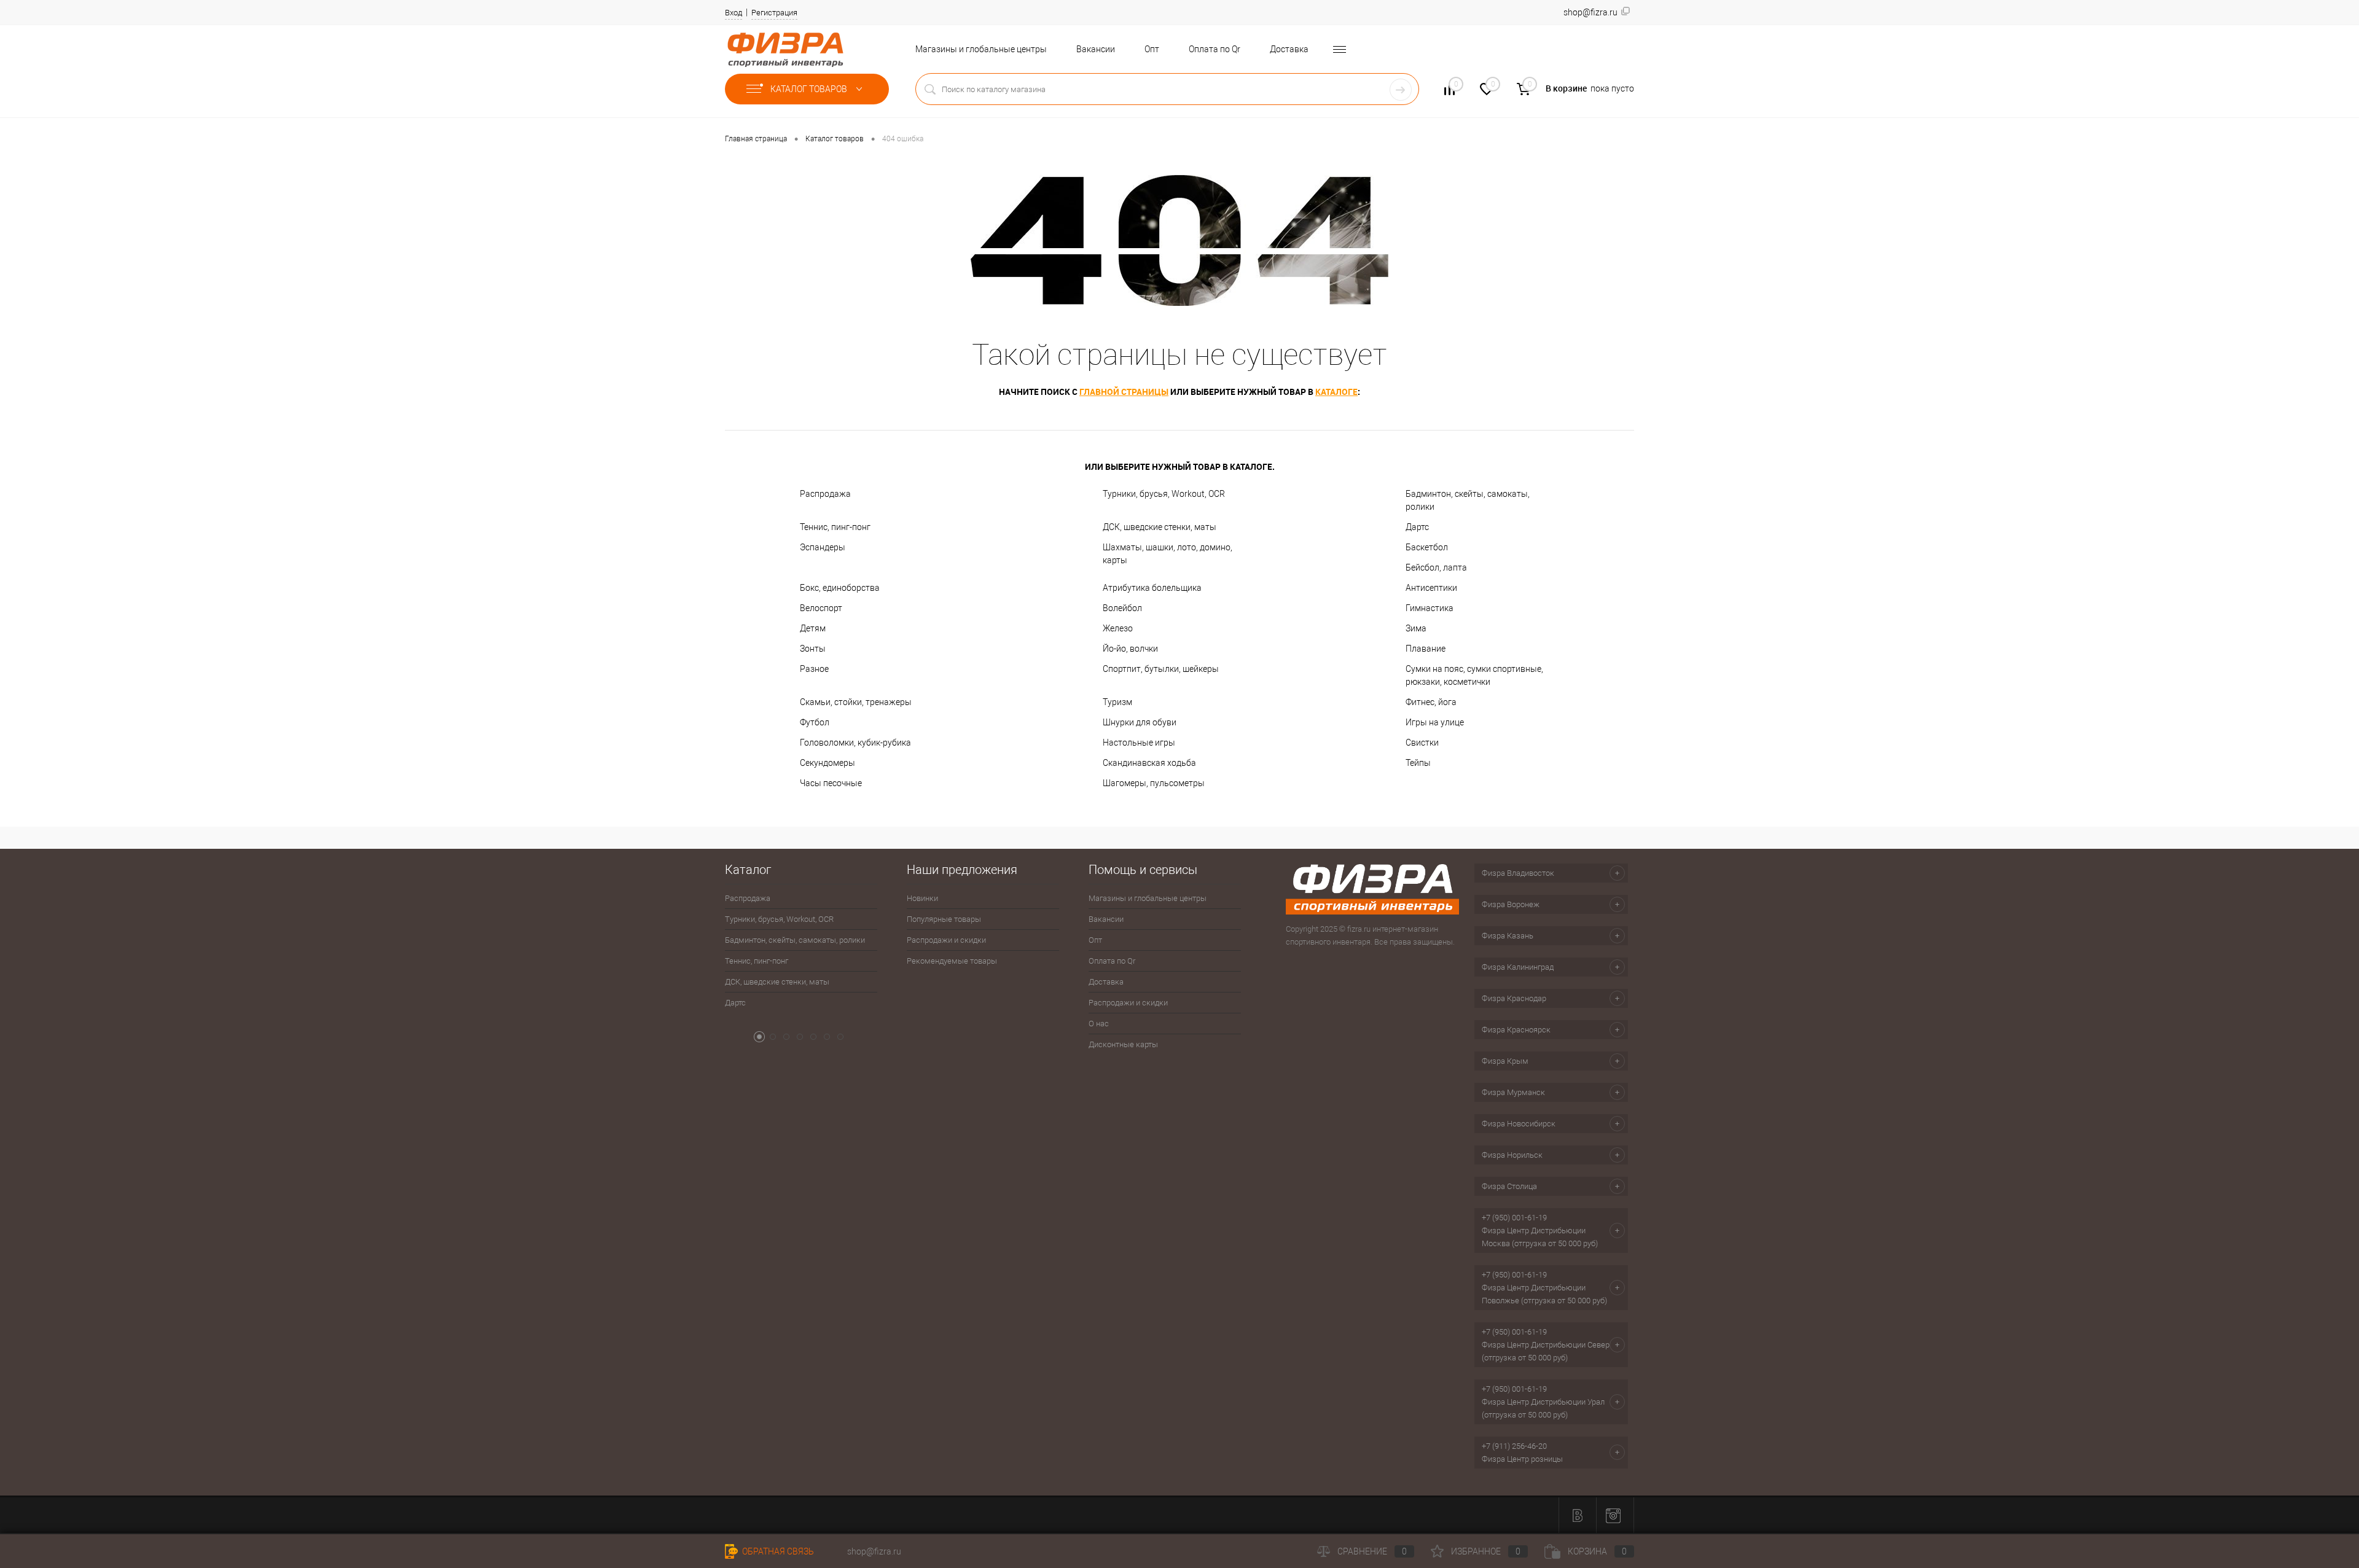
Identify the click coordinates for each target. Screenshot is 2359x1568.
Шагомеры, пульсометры (1154, 783)
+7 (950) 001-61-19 (1514, 1218)
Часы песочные (831, 783)
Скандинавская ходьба (1149, 763)
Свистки (1422, 743)
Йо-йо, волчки (1130, 649)
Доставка (1289, 49)
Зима (1416, 628)
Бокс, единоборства (840, 588)
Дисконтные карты (1123, 1044)
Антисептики (1431, 588)
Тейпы (1418, 763)
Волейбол (1122, 608)
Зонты (813, 649)
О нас (1099, 1024)
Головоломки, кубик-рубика (855, 743)
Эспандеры (823, 547)
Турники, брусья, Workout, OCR (1164, 494)
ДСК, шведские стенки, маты (1160, 527)
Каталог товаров (810, 89)
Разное (814, 669)
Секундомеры (827, 763)
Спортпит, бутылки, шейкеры (1161, 669)
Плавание (1426, 649)
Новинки (922, 898)
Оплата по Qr (1215, 49)
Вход (734, 13)
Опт (1152, 49)
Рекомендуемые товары (952, 961)
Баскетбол (1427, 547)
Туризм (1117, 702)
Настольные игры (1139, 743)
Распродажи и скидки (946, 940)
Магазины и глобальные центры (981, 49)
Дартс (1417, 527)
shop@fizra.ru (874, 1551)
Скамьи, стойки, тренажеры (856, 702)
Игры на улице (1435, 722)
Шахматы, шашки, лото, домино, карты (1168, 554)
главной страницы (1124, 392)
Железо (1118, 628)
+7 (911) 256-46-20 (1514, 1446)
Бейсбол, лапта (1436, 568)
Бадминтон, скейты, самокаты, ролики (1468, 500)
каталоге (1336, 392)
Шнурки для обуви (1140, 722)
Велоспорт (821, 608)
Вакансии (1096, 49)
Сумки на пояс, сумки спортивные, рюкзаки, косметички (1474, 675)
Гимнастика (1430, 608)
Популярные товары (944, 919)
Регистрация (774, 13)
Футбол (815, 722)
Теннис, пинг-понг (835, 527)
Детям (813, 628)
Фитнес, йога (1431, 702)
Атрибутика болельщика (1152, 588)
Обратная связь (777, 1551)
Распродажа (825, 494)
